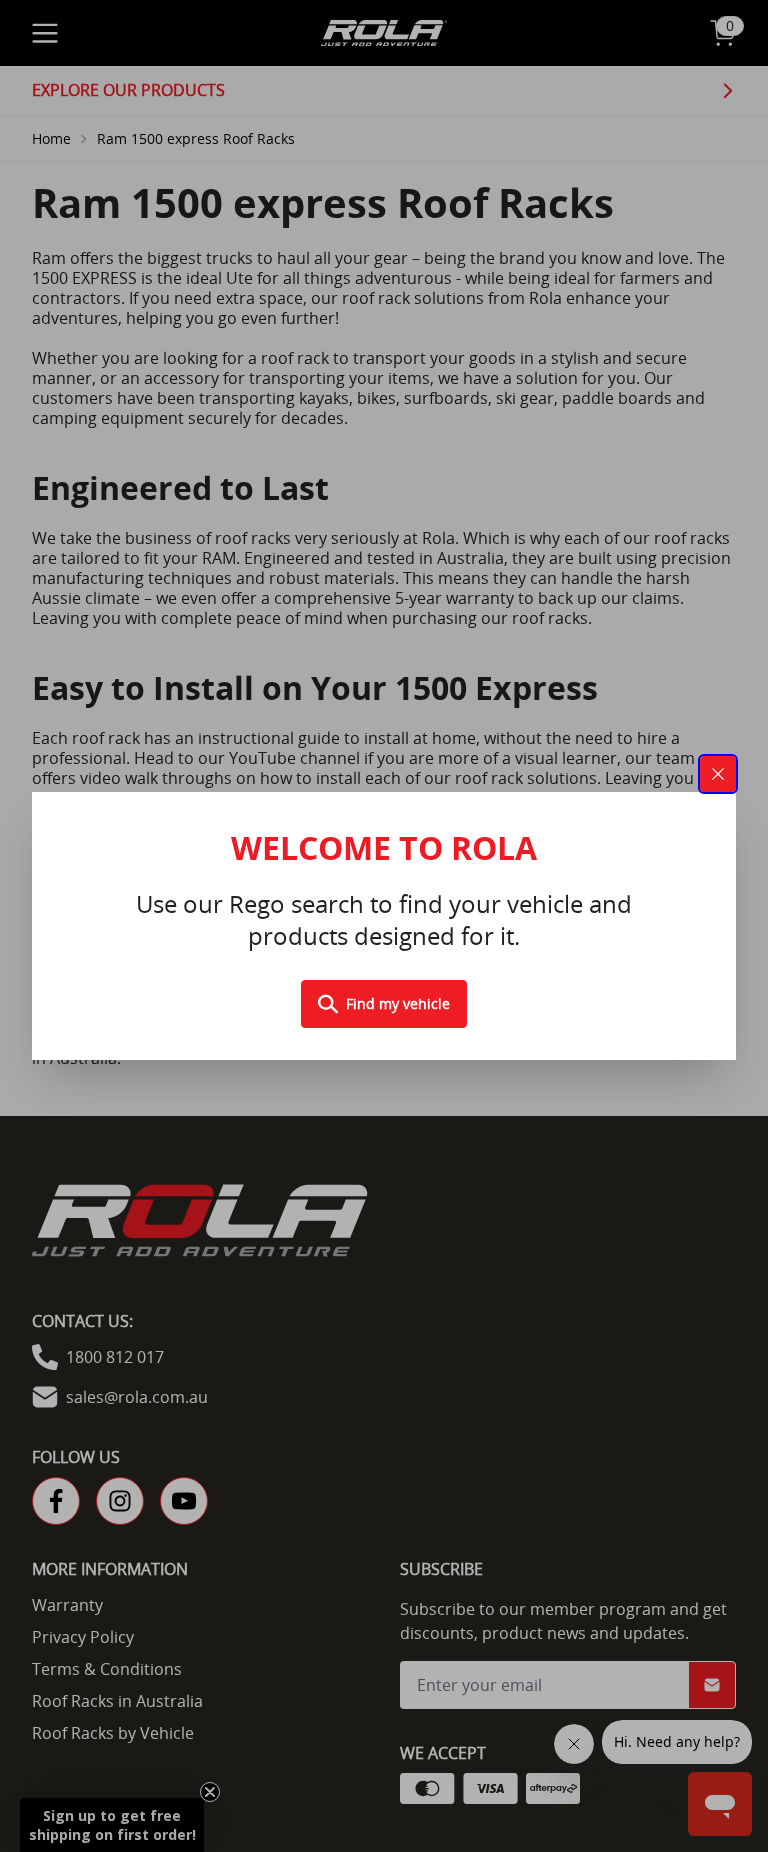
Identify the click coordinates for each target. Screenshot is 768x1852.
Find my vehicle (398, 1003)
